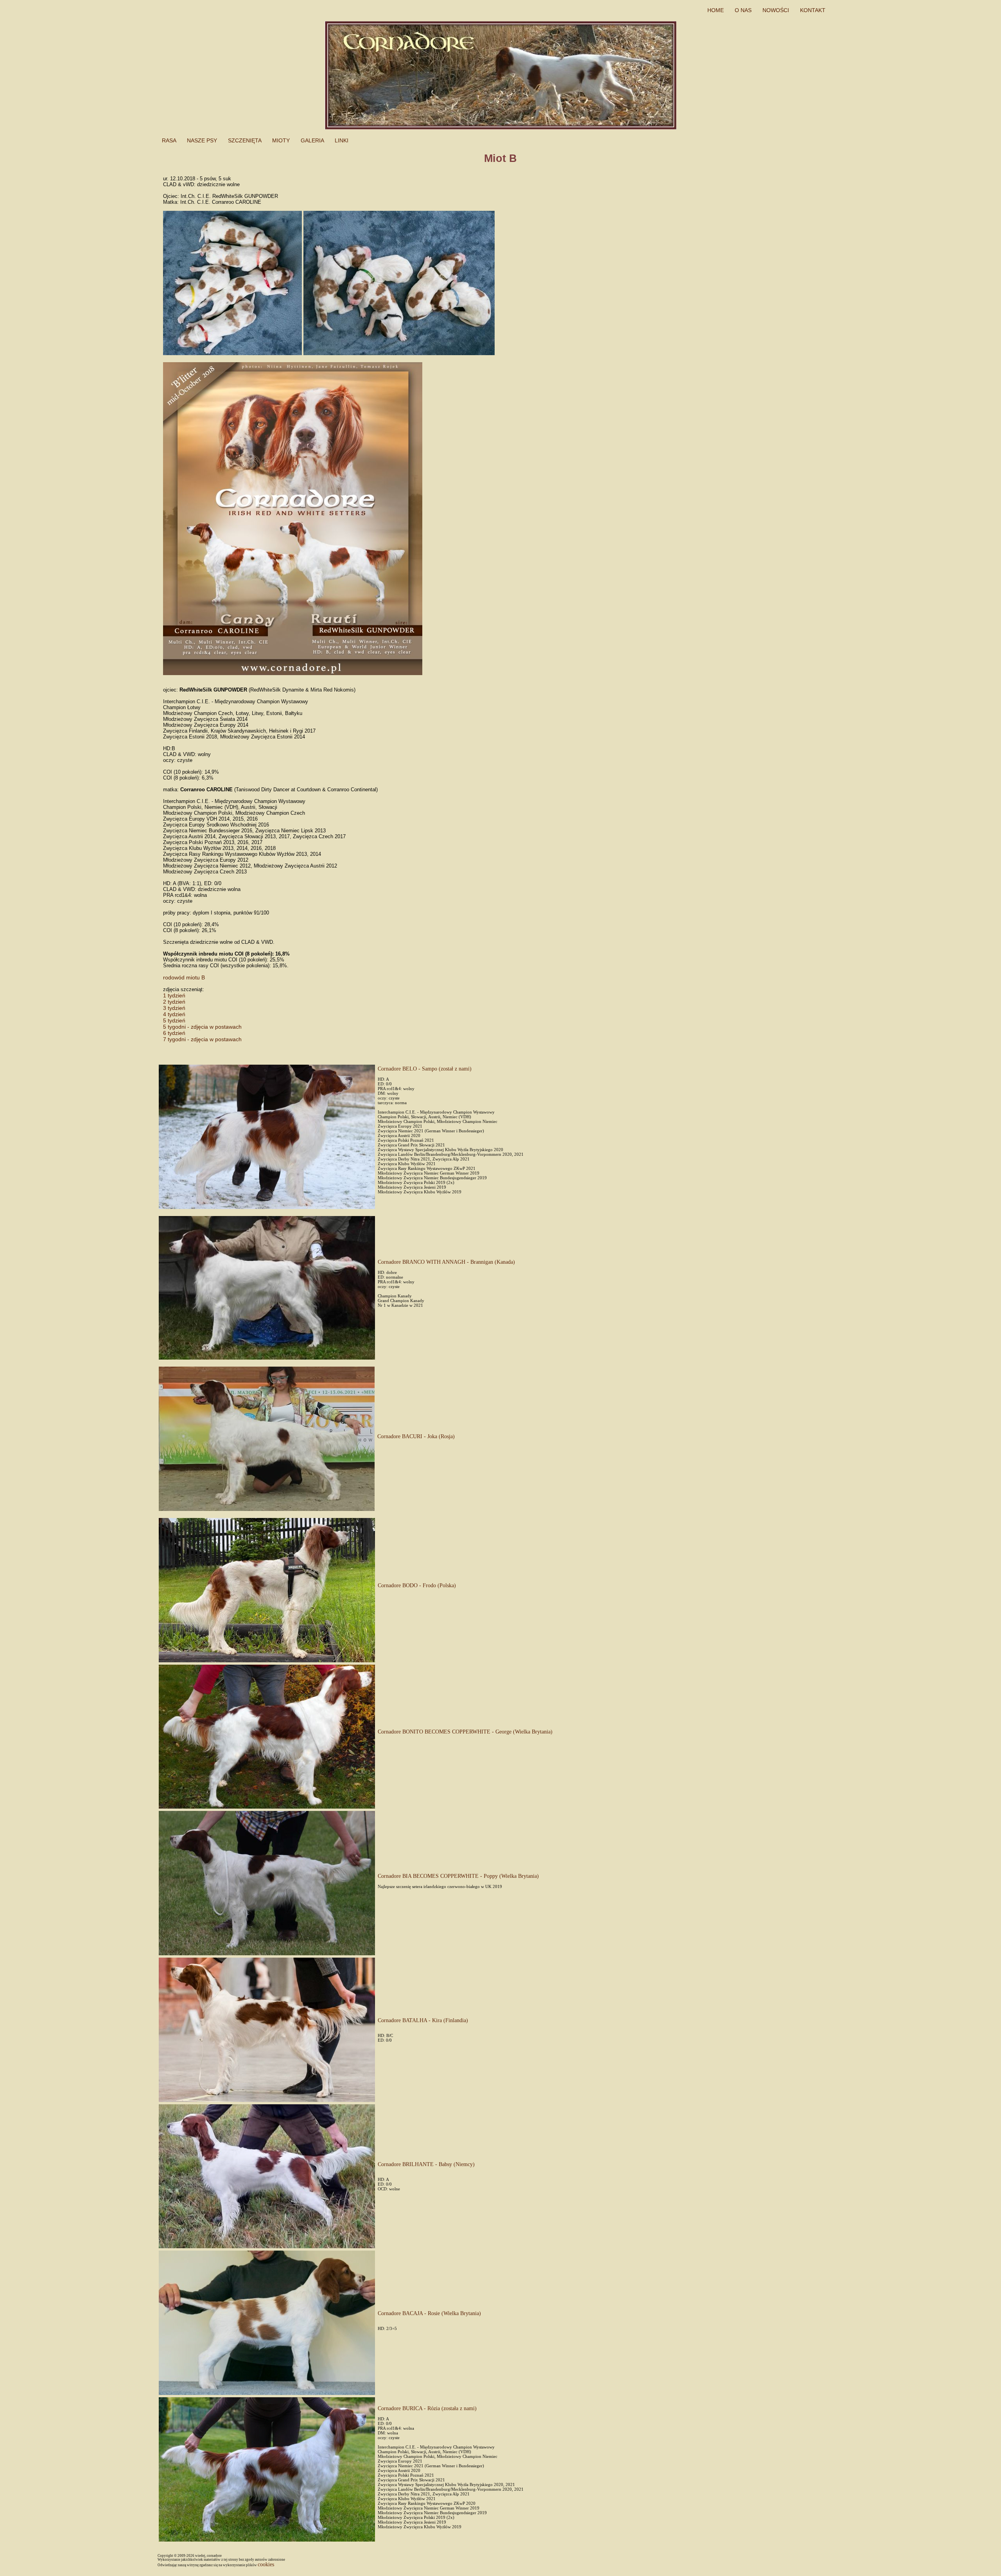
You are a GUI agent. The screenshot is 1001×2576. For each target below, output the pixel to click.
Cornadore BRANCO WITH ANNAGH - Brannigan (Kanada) (446, 1262)
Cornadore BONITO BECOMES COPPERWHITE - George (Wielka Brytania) (465, 1732)
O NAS (744, 10)
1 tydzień (174, 995)
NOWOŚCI (777, 10)
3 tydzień (174, 1008)
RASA (170, 140)
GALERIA (313, 140)
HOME (716, 10)
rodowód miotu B (184, 977)
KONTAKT (814, 10)
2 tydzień (174, 1002)
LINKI (342, 140)
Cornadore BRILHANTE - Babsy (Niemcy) (426, 2164)
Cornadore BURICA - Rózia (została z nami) (427, 2408)
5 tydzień (174, 1020)
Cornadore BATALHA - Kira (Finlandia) (423, 2020)
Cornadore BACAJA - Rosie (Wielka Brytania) (429, 2313)
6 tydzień (174, 1033)
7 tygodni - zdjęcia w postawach (202, 1039)
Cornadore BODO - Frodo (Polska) (417, 1585)
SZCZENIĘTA (245, 140)
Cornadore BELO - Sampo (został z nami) (425, 1069)
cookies (266, 2564)
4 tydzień (174, 1014)
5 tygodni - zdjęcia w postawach (202, 1027)
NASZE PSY (203, 140)
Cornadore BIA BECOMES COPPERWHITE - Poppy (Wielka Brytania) (458, 1876)
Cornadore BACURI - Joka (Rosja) (416, 1436)
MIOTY (282, 140)
